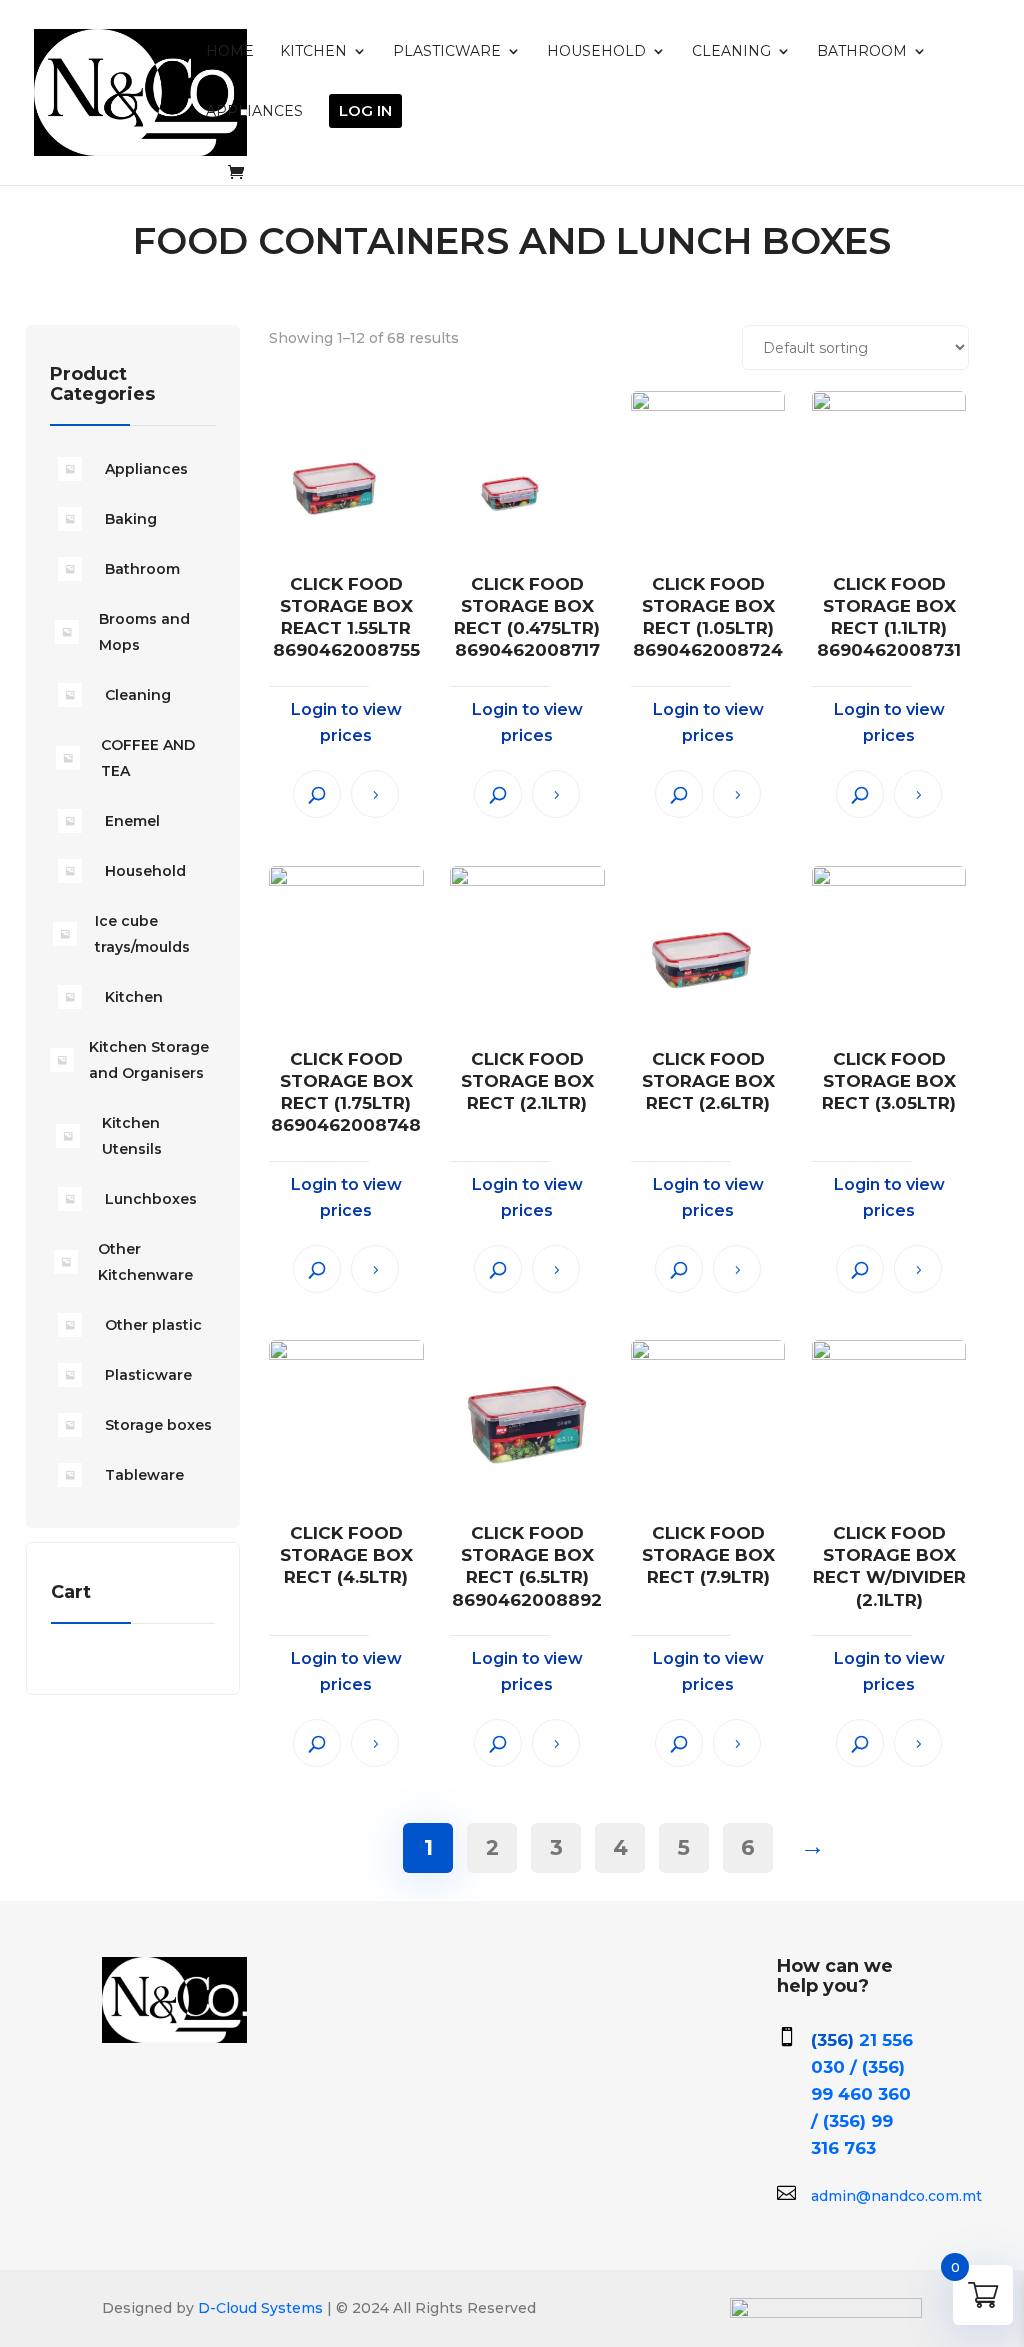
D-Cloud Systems (258, 2308)
